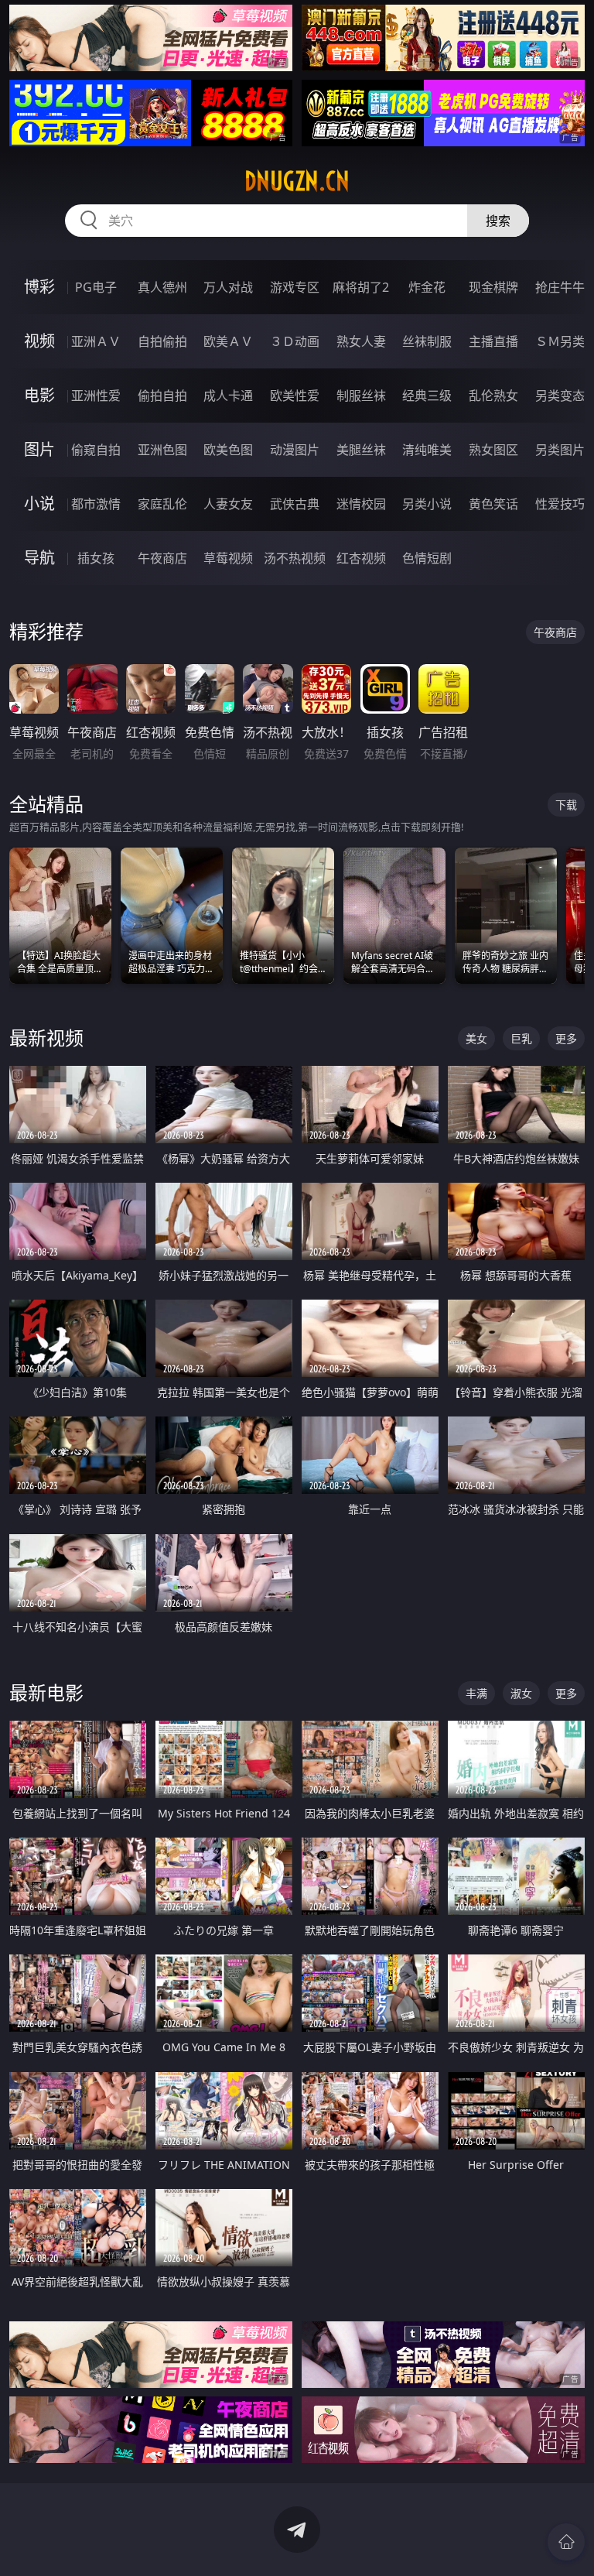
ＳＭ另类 (560, 341)
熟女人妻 (361, 341)
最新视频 (46, 1038)
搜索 (498, 221)
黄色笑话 (493, 504)
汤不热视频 (295, 558)
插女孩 (96, 558)
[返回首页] (566, 2542)
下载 (566, 805)
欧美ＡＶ (228, 341)
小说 (39, 504)
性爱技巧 (560, 504)
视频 (39, 341)
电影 (39, 395)
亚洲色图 (162, 450)
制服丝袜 (361, 396)
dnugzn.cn (297, 181)
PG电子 (96, 287)
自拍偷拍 (162, 341)
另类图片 (560, 450)
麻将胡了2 (361, 287)
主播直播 (493, 341)
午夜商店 (162, 558)
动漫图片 (295, 450)
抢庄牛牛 (560, 287)
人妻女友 (228, 504)
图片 (39, 449)
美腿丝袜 (361, 450)
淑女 (521, 1693)
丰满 (476, 1693)
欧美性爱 (295, 396)
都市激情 (96, 504)
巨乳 (521, 1038)
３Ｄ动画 (295, 341)
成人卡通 (228, 396)
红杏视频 (361, 558)
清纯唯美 (427, 450)
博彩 (39, 287)
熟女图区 (493, 450)
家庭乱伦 (162, 504)
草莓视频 (228, 558)
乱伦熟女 (493, 396)
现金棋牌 (493, 287)
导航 (39, 558)
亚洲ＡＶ (96, 341)
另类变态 (560, 396)
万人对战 (228, 287)
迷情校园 (361, 504)
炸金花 (427, 287)
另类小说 (427, 504)
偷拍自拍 (162, 396)
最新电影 (46, 1692)
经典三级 (427, 396)
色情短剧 (427, 558)
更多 (566, 1038)
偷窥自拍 (96, 450)
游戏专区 (295, 287)
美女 (476, 1038)
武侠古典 (295, 504)
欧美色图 (228, 450)
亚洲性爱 (96, 396)
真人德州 (162, 287)
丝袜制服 (427, 341)
